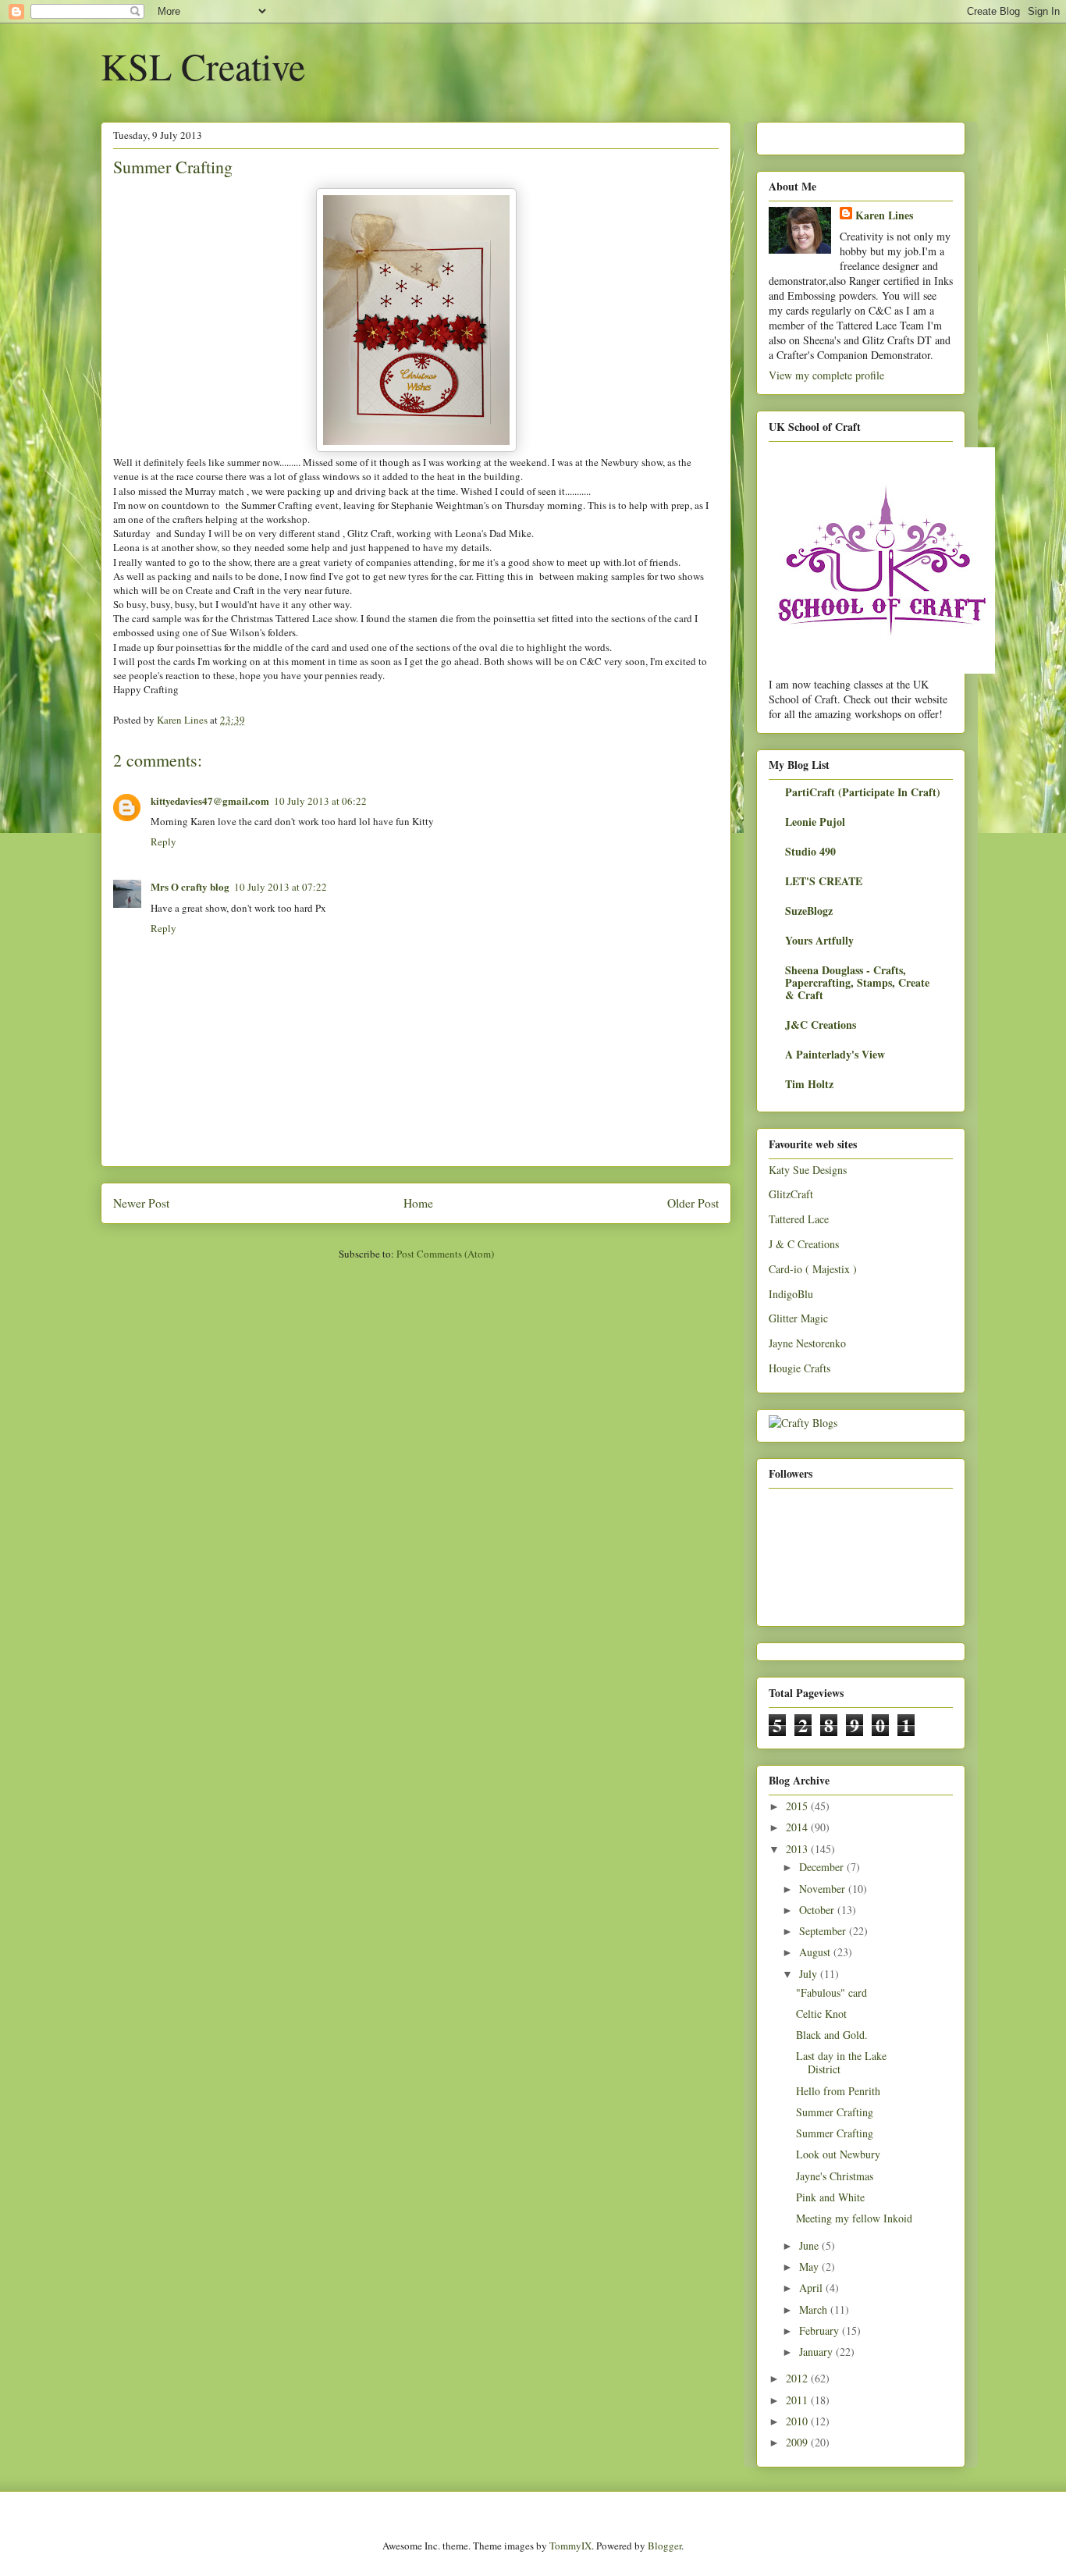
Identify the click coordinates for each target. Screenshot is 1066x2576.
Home (418, 1203)
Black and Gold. (832, 2035)
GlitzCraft (791, 1194)
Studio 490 (810, 851)
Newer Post (141, 1203)
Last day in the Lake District (841, 2062)
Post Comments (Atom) (445, 1254)
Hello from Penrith (838, 2091)
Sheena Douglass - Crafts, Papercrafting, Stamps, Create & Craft (857, 982)
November (824, 1889)
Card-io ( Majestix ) (813, 1269)
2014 (798, 1827)
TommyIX (570, 2546)
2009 (798, 2442)
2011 (798, 2400)
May (810, 2266)
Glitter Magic (798, 1318)
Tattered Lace (799, 1219)
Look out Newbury (838, 2154)
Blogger (664, 2546)
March (815, 2309)
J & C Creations (804, 1244)
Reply (163, 841)
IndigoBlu (791, 1294)
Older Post (693, 1203)
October (818, 1910)
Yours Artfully (819, 940)
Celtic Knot (821, 2014)
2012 (798, 2378)
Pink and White (830, 2197)
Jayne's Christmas (835, 2176)
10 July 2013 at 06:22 (320, 801)
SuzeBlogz (809, 911)
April (812, 2288)
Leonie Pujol (815, 822)
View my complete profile (826, 375)
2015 (798, 1806)
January (817, 2352)
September (824, 1931)
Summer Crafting (835, 2112)
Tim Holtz (809, 1084)
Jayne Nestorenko (807, 1343)
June (810, 2245)
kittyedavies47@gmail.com (210, 801)
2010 (798, 2421)
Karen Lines (884, 215)
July (810, 1974)
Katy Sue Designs (808, 1170)
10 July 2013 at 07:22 (281, 887)
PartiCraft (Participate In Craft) (863, 792)
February (821, 2330)
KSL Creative (203, 66)
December (823, 1867)
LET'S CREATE (824, 881)
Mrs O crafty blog (190, 886)
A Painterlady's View (835, 1054)
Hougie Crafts (799, 1368)
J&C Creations (821, 1025)
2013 (798, 1849)
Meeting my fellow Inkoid (854, 2218)
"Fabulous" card (831, 1992)
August (816, 1952)
